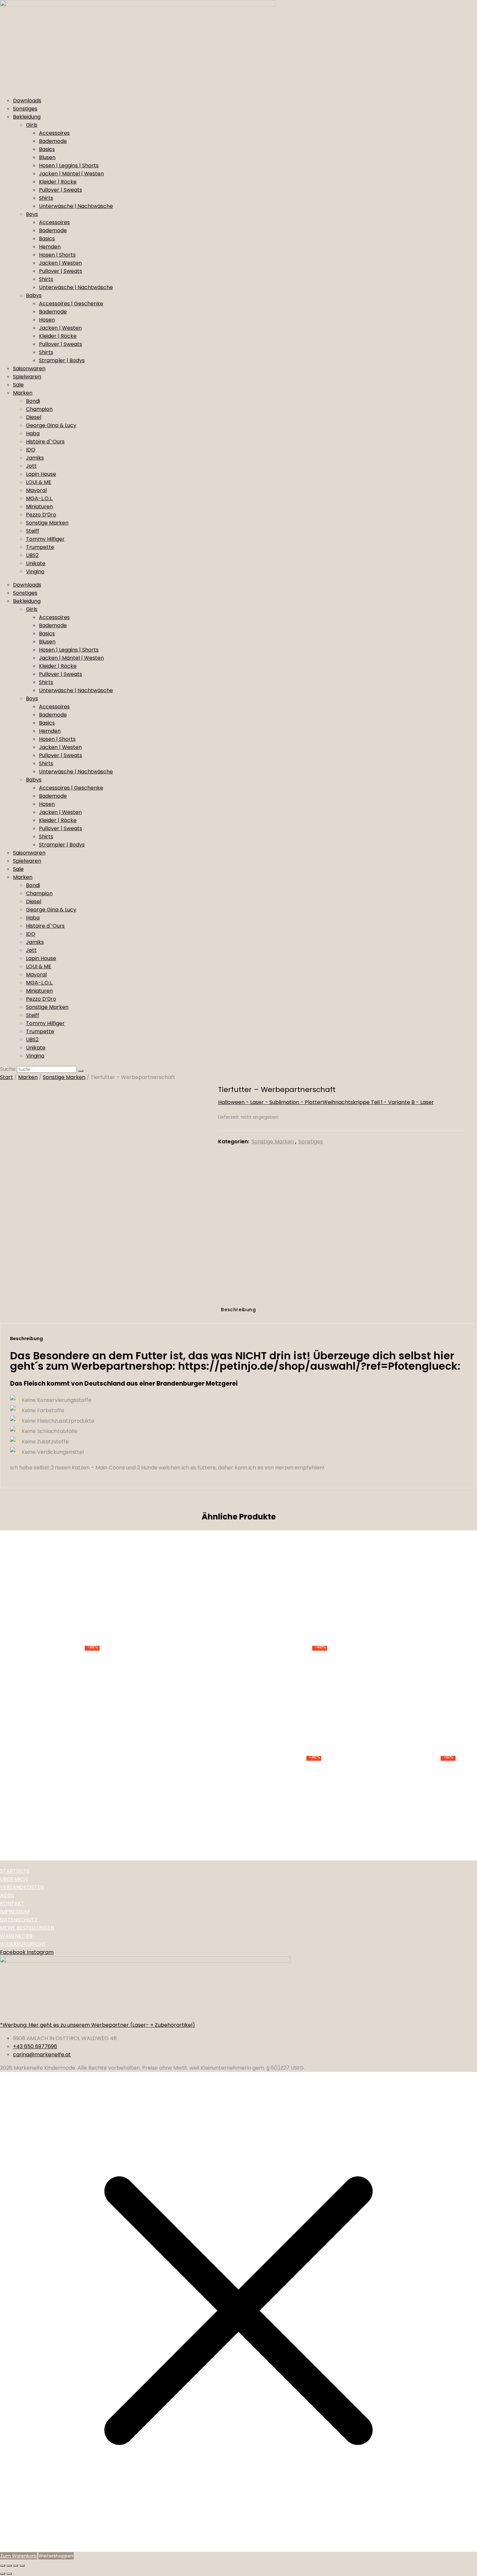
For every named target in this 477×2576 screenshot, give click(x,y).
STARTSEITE (15, 1871)
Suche (8, 1069)
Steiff (33, 531)
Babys (34, 295)
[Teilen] (16, 2566)
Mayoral (36, 490)
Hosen (47, 320)
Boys (32, 214)
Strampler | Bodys (62, 360)
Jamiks (35, 458)
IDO (31, 450)
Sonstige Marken (47, 523)
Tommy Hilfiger (45, 539)
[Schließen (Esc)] (22, 2566)
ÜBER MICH (14, 1879)
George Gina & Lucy (51, 425)
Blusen (47, 157)
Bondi (33, 401)
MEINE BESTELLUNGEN (27, 1928)
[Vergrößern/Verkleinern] (3, 2566)
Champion (39, 409)
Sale (18, 385)
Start (6, 1077)
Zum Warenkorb (18, 2556)
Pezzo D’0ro (41, 515)
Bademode (53, 141)
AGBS (7, 1895)
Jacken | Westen (60, 263)
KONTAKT (12, 1903)
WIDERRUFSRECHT (23, 1944)
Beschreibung (238, 1310)
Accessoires (54, 133)
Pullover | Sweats (61, 190)
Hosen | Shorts (57, 255)
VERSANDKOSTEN (22, 1887)
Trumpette (40, 547)
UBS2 (32, 555)
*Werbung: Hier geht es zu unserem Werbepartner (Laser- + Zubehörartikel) (98, 2025)
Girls (32, 125)
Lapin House (41, 474)
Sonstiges (25, 109)
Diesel (34, 417)
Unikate (36, 563)
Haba (33, 433)
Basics (47, 149)
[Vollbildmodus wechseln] (9, 2566)
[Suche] (81, 1071)
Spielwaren (27, 377)
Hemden (50, 247)
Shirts (46, 198)
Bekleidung (27, 117)
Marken (23, 393)
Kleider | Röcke (58, 182)
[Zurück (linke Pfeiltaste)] (3, 2574)
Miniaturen (39, 507)
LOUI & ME (39, 482)
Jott (31, 466)
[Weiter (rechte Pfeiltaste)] (9, 2574)
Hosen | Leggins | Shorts (69, 165)
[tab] (238, 1311)
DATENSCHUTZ (19, 1920)
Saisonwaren (29, 368)
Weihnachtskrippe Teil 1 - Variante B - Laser (378, 1102)
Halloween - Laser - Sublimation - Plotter (270, 1102)
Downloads (27, 101)
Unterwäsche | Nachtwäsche (76, 206)
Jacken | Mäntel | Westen (71, 174)
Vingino (35, 571)
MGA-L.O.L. (39, 498)
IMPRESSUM (15, 1912)
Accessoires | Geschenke (71, 304)
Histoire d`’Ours (45, 442)
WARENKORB (16, 1936)
